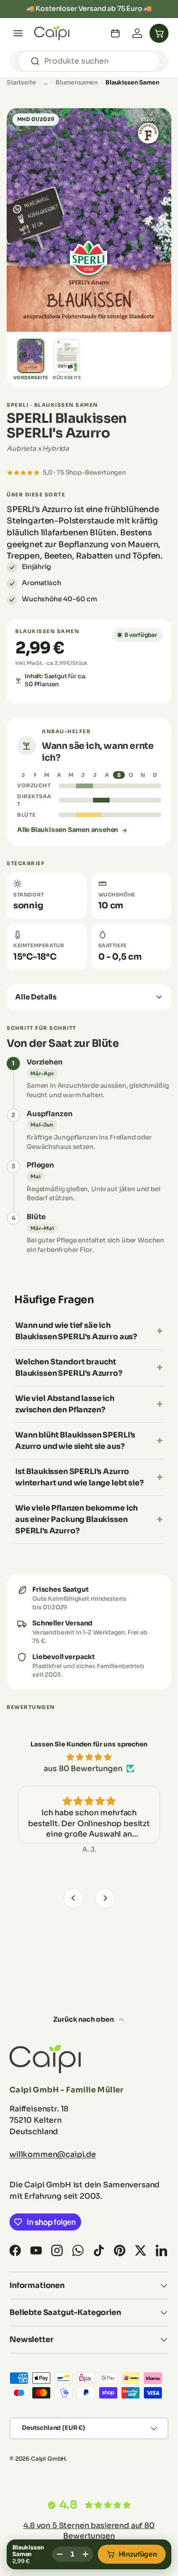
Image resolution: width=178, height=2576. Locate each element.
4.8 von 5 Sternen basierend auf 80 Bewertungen (89, 2531)
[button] (159, 33)
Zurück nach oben (84, 2019)
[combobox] (89, 61)
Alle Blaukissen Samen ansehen (68, 830)
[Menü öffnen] (18, 33)
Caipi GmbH (48, 2459)
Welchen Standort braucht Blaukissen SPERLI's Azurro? (69, 1367)
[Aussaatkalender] (115, 33)
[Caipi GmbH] (52, 33)
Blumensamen (77, 83)
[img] (89, 1757)
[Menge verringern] (60, 2554)
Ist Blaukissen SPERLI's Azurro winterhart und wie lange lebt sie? (80, 1477)
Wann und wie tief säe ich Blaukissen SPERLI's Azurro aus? (76, 1331)
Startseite (21, 83)
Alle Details (36, 997)
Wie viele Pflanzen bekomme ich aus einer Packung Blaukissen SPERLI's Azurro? (76, 1519)
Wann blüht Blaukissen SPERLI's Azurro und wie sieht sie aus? (75, 1441)
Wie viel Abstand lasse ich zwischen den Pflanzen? (65, 1404)
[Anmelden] (137, 33)
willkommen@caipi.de (53, 2154)
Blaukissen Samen (132, 83)
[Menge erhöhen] (85, 2554)
